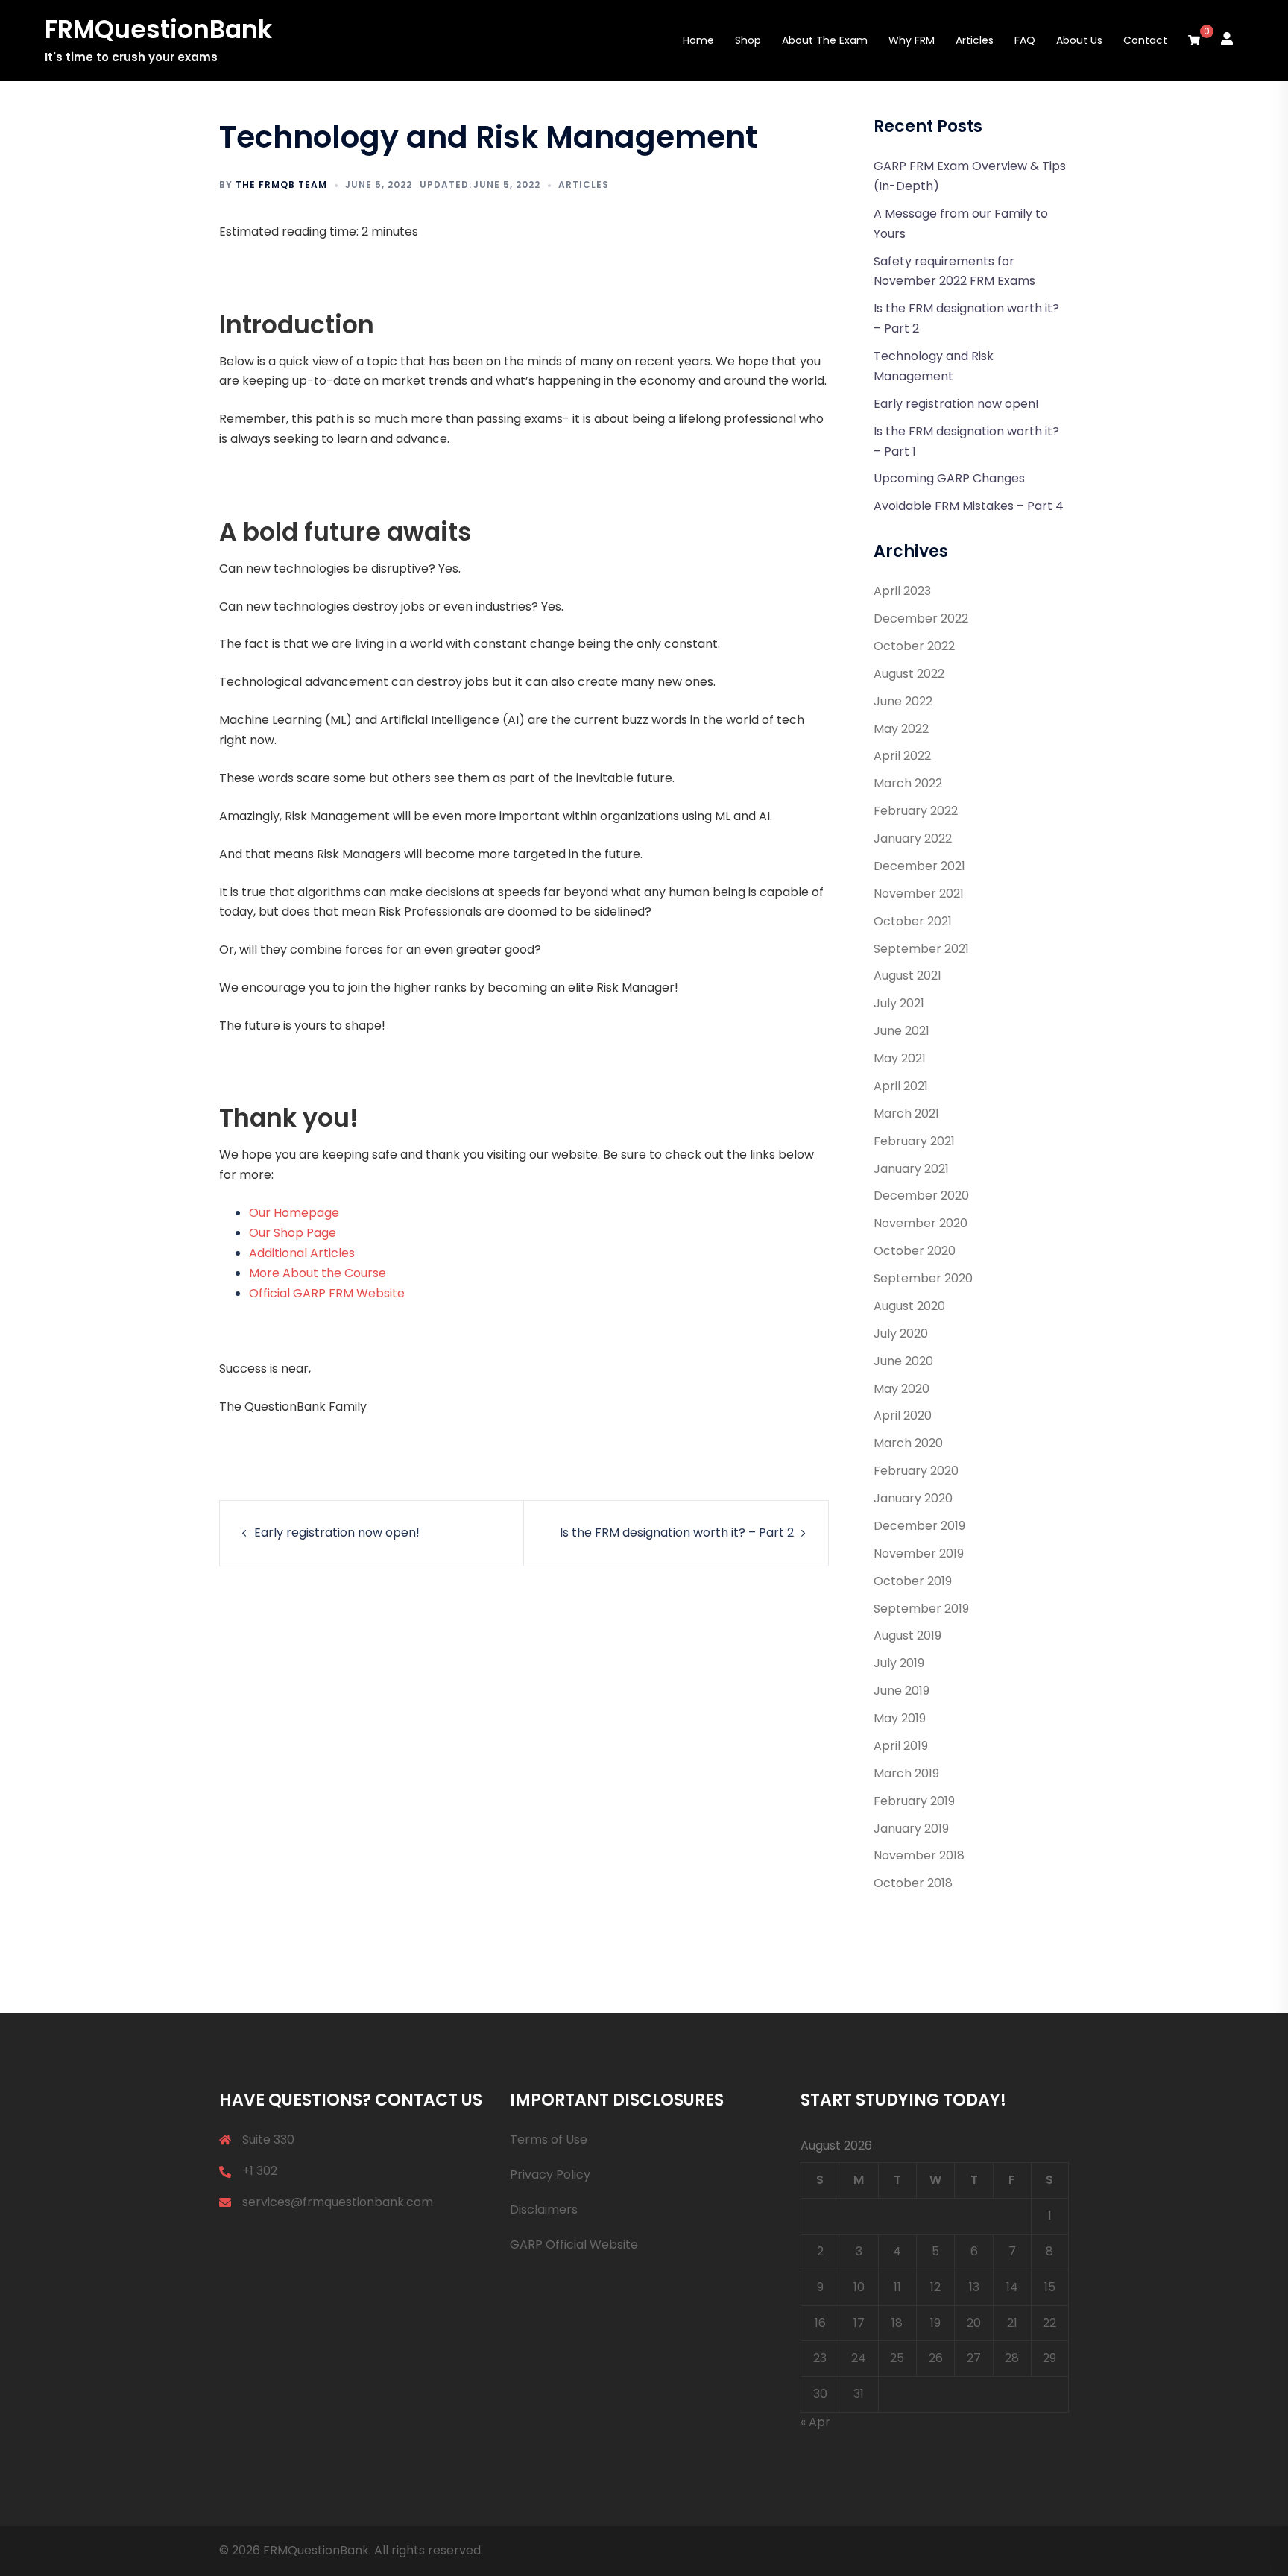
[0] (1194, 41)
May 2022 (901, 729)
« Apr (815, 2422)
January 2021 (911, 1169)
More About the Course (318, 1273)
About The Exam (825, 40)
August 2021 (907, 976)
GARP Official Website (574, 2245)
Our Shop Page (293, 1233)
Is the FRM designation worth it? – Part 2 (677, 1533)
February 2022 (916, 811)
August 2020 (909, 1306)
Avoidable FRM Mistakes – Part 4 (969, 506)
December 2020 (921, 1196)
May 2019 (900, 1718)
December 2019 (919, 1526)
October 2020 (915, 1251)
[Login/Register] (1227, 38)
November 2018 (919, 1855)
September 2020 (923, 1278)
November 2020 (921, 1223)
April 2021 (901, 1086)
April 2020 (903, 1415)
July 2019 (899, 1663)
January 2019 (911, 1829)
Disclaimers (544, 2210)
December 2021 (919, 866)
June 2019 (902, 1691)
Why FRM (912, 40)
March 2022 (908, 783)
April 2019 (901, 1746)
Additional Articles (302, 1253)
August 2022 (909, 674)
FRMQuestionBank (158, 29)
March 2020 (908, 1443)
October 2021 (913, 921)
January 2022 (913, 838)
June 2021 (902, 1031)
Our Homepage (294, 1213)
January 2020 (913, 1498)
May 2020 (902, 1389)
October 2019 (913, 1581)
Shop (748, 40)
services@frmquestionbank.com (338, 2202)
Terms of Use (549, 2139)
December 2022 (921, 618)
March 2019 (906, 1773)
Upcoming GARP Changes (949, 478)
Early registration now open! (337, 1533)
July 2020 (901, 1333)
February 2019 (914, 1801)
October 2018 (913, 1883)
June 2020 (903, 1361)
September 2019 (921, 1609)
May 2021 (900, 1058)
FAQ (1025, 40)
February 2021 (914, 1141)
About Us (1079, 40)
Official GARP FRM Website (327, 1293)
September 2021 (921, 949)
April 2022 (902, 756)
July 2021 (899, 1003)
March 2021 (906, 1114)
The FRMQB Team (281, 185)
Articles (975, 40)
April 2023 (902, 591)
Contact (1145, 40)
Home (698, 40)
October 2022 (914, 646)
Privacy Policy (550, 2175)
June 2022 (903, 701)
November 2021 (919, 894)
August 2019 (907, 1635)
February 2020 (916, 1471)
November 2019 (919, 1553)
